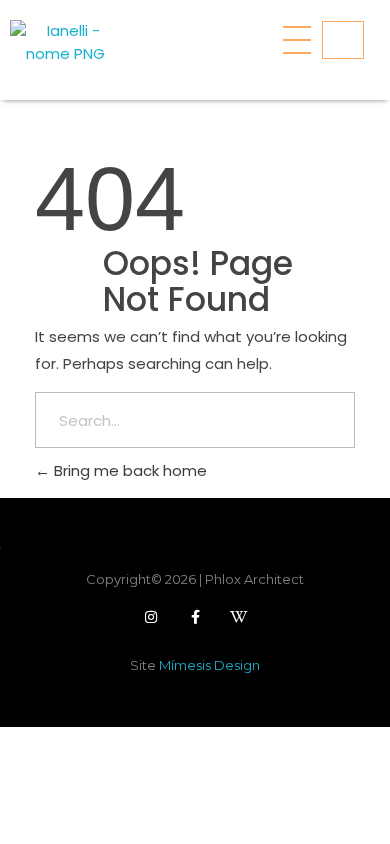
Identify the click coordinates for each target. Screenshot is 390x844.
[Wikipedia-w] (239, 617)
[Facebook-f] (195, 617)
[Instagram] (151, 617)
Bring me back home (128, 470)
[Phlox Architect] (65, 45)
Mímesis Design (209, 665)
